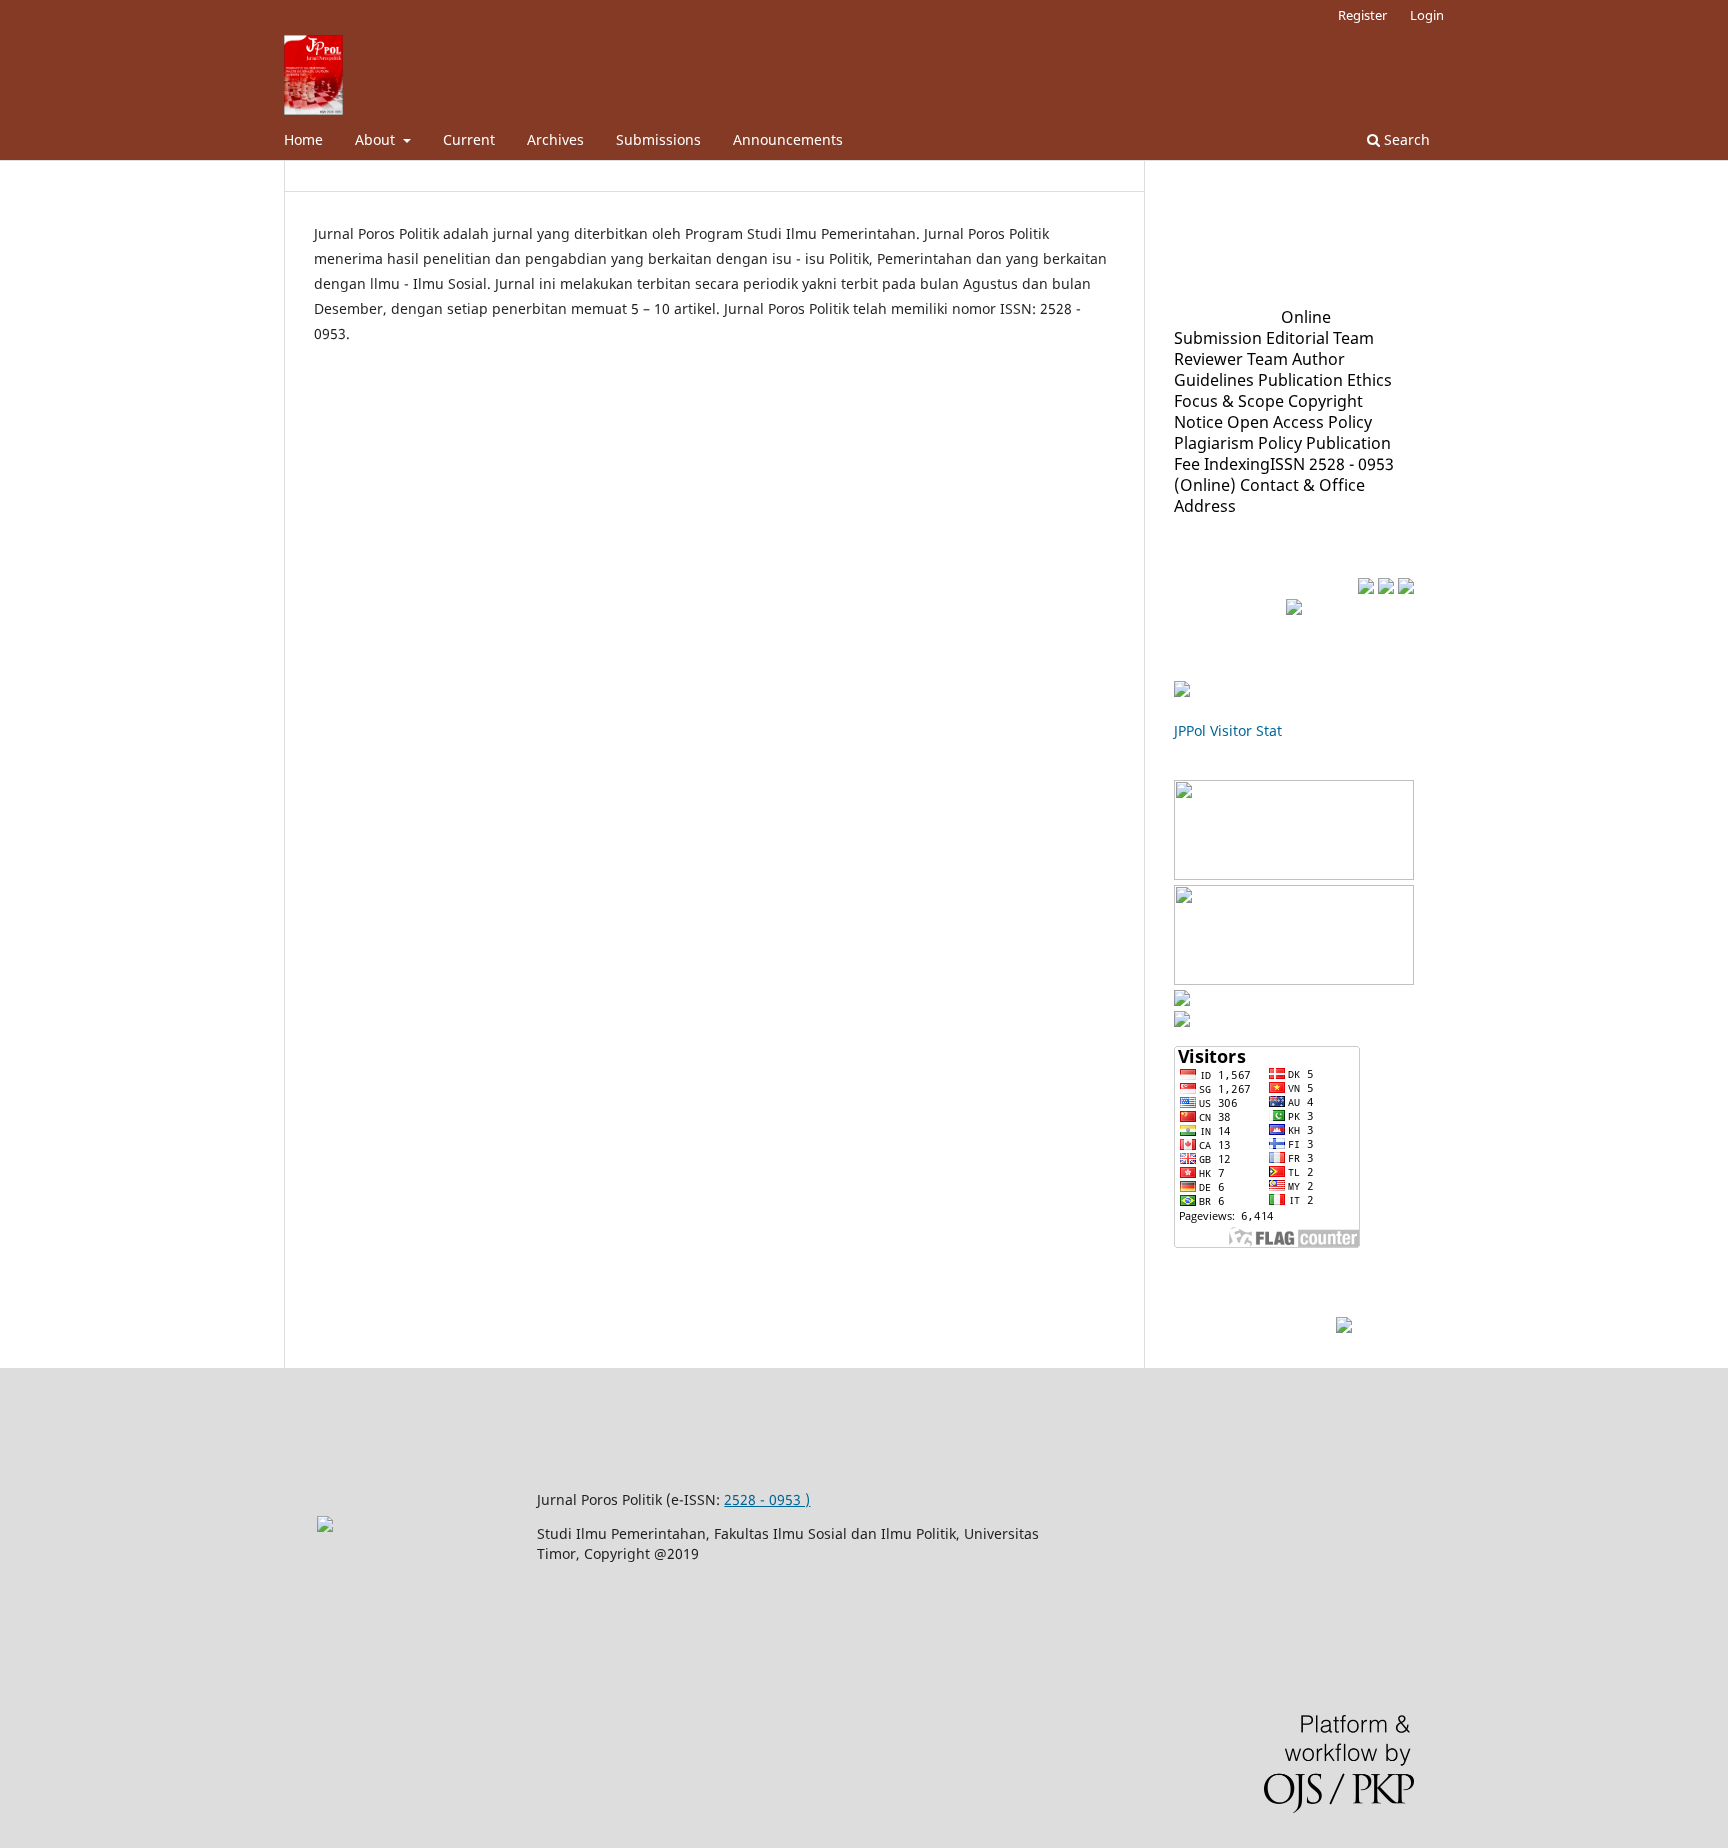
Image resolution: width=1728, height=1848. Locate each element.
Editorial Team (1320, 338)
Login (1427, 15)
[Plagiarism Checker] (1406, 588)
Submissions (658, 139)
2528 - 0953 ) (767, 1499)
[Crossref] (1294, 979)
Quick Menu (1227, 316)
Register (1362, 15)
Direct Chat (1286, 1326)
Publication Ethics (1325, 380)
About (377, 139)
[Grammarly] (1386, 588)
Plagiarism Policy (1238, 443)
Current (469, 139)
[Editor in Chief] (1344, 1327)
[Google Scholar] (1294, 874)
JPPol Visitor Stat (1228, 730)
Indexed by (1221, 768)
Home (303, 139)
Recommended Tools (1266, 587)
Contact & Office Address (1269, 495)
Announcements (788, 139)
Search (1405, 139)
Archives (555, 139)
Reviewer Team (1231, 359)
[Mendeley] (1366, 588)
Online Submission (1252, 327)
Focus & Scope (1229, 401)
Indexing (1237, 464)
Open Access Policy (1299, 422)
